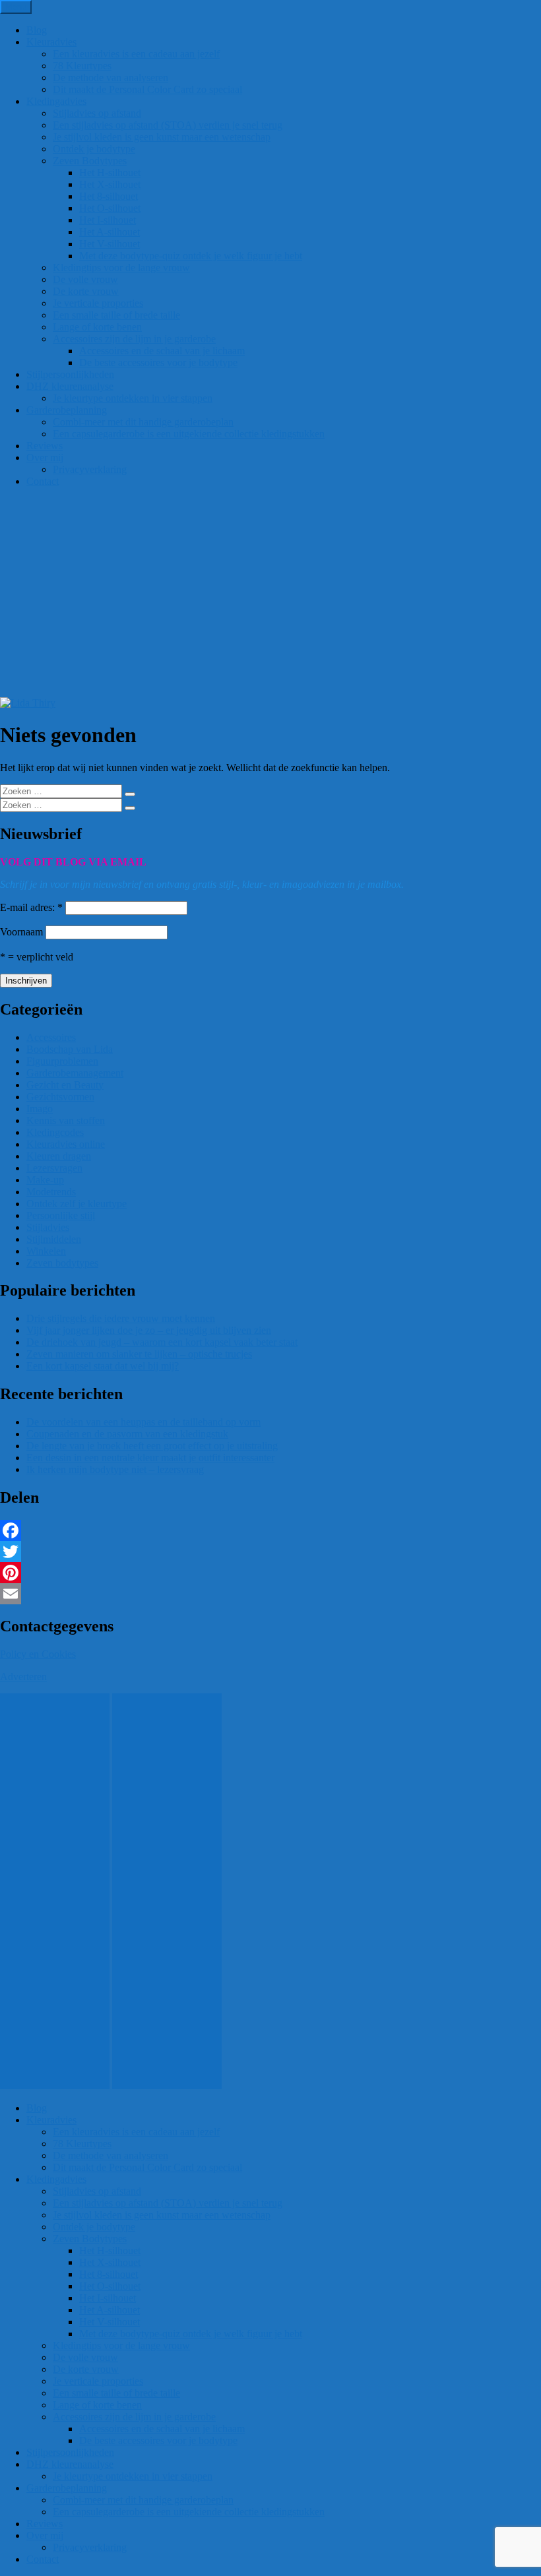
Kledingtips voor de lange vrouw (121, 267)
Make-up (45, 1180)
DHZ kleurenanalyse (70, 386)
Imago (40, 1109)
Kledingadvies (56, 101)
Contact (43, 481)
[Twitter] (270, 1552)
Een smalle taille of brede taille (116, 315)
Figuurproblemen (62, 1061)
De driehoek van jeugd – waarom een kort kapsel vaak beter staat (162, 1342)
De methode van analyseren (111, 78)
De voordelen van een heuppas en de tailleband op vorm (143, 1422)
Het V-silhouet (110, 244)
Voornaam (21, 932)
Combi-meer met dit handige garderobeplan (143, 422)
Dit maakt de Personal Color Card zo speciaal (147, 89)
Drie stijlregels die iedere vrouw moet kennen (121, 1318)
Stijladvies (48, 1227)
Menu (16, 7)
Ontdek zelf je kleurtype (77, 1204)
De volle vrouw (85, 279)
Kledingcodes (55, 1132)
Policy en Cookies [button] (38, 1654)
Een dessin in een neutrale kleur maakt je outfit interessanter (150, 1458)
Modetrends (51, 1192)
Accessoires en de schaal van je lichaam (162, 351)
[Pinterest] (270, 1573)
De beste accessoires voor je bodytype (158, 362)
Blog (37, 30)
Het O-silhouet (110, 208)
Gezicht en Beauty (65, 1085)
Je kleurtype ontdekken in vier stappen (133, 398)
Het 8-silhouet (109, 196)
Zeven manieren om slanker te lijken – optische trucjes (139, 1354)
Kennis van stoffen (66, 1120)
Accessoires (51, 1037)
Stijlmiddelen (54, 1239)
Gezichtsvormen (60, 1097)
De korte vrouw (86, 291)
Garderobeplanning (67, 410)
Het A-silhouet (110, 232)
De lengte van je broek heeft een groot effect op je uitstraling (152, 1446)
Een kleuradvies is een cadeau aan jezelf (136, 54)
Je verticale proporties (98, 303)
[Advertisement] (270, 598)
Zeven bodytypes (62, 1263)
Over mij (45, 457)
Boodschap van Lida (70, 1049)
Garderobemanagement (75, 1073)
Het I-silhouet (108, 220)
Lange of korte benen (97, 327)
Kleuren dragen (59, 1156)
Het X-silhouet (110, 184)
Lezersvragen (54, 1168)
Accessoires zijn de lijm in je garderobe (134, 339)
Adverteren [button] (23, 1677)
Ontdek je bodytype (94, 149)
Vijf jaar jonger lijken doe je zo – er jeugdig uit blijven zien (149, 1330)
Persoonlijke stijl (61, 1215)
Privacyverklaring (90, 469)
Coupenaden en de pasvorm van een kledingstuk (127, 1434)
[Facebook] (270, 1530)
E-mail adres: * (31, 907)
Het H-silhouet (110, 173)
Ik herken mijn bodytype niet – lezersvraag (115, 1469)
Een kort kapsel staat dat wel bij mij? (103, 1366)
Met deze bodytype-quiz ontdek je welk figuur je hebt (191, 256)
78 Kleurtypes (82, 66)
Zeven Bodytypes (90, 161)
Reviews (45, 446)
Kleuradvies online (66, 1144)
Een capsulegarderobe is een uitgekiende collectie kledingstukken (189, 434)
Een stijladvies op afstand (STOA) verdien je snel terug (168, 125)
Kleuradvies (51, 42)
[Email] (270, 1594)
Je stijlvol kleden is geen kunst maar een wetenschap (162, 137)
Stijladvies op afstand (97, 113)
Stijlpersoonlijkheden (70, 374)
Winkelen (46, 1251)
